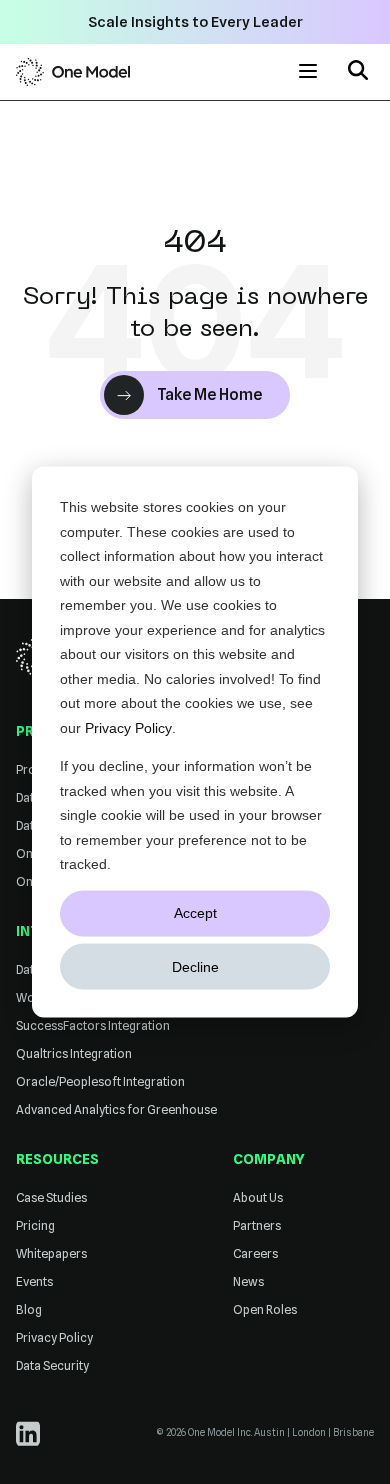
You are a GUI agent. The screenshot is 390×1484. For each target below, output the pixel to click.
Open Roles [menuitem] (265, 1309)
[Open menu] (308, 71)
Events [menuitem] (34, 1281)
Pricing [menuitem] (35, 1225)
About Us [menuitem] (258, 1197)
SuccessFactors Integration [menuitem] (93, 1025)
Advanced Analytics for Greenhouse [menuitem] (116, 1109)
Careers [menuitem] (255, 1253)
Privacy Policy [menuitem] (54, 1337)
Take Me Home (209, 394)
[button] (358, 72)
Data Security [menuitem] (52, 1365)
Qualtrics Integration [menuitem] (74, 1053)
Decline (195, 966)
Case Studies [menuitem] (51, 1197)
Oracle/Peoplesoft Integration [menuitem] (100, 1081)
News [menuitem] (248, 1281)
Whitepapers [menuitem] (51, 1253)
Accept (195, 913)
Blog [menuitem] (29, 1309)
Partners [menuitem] (257, 1225)
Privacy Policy (128, 727)
